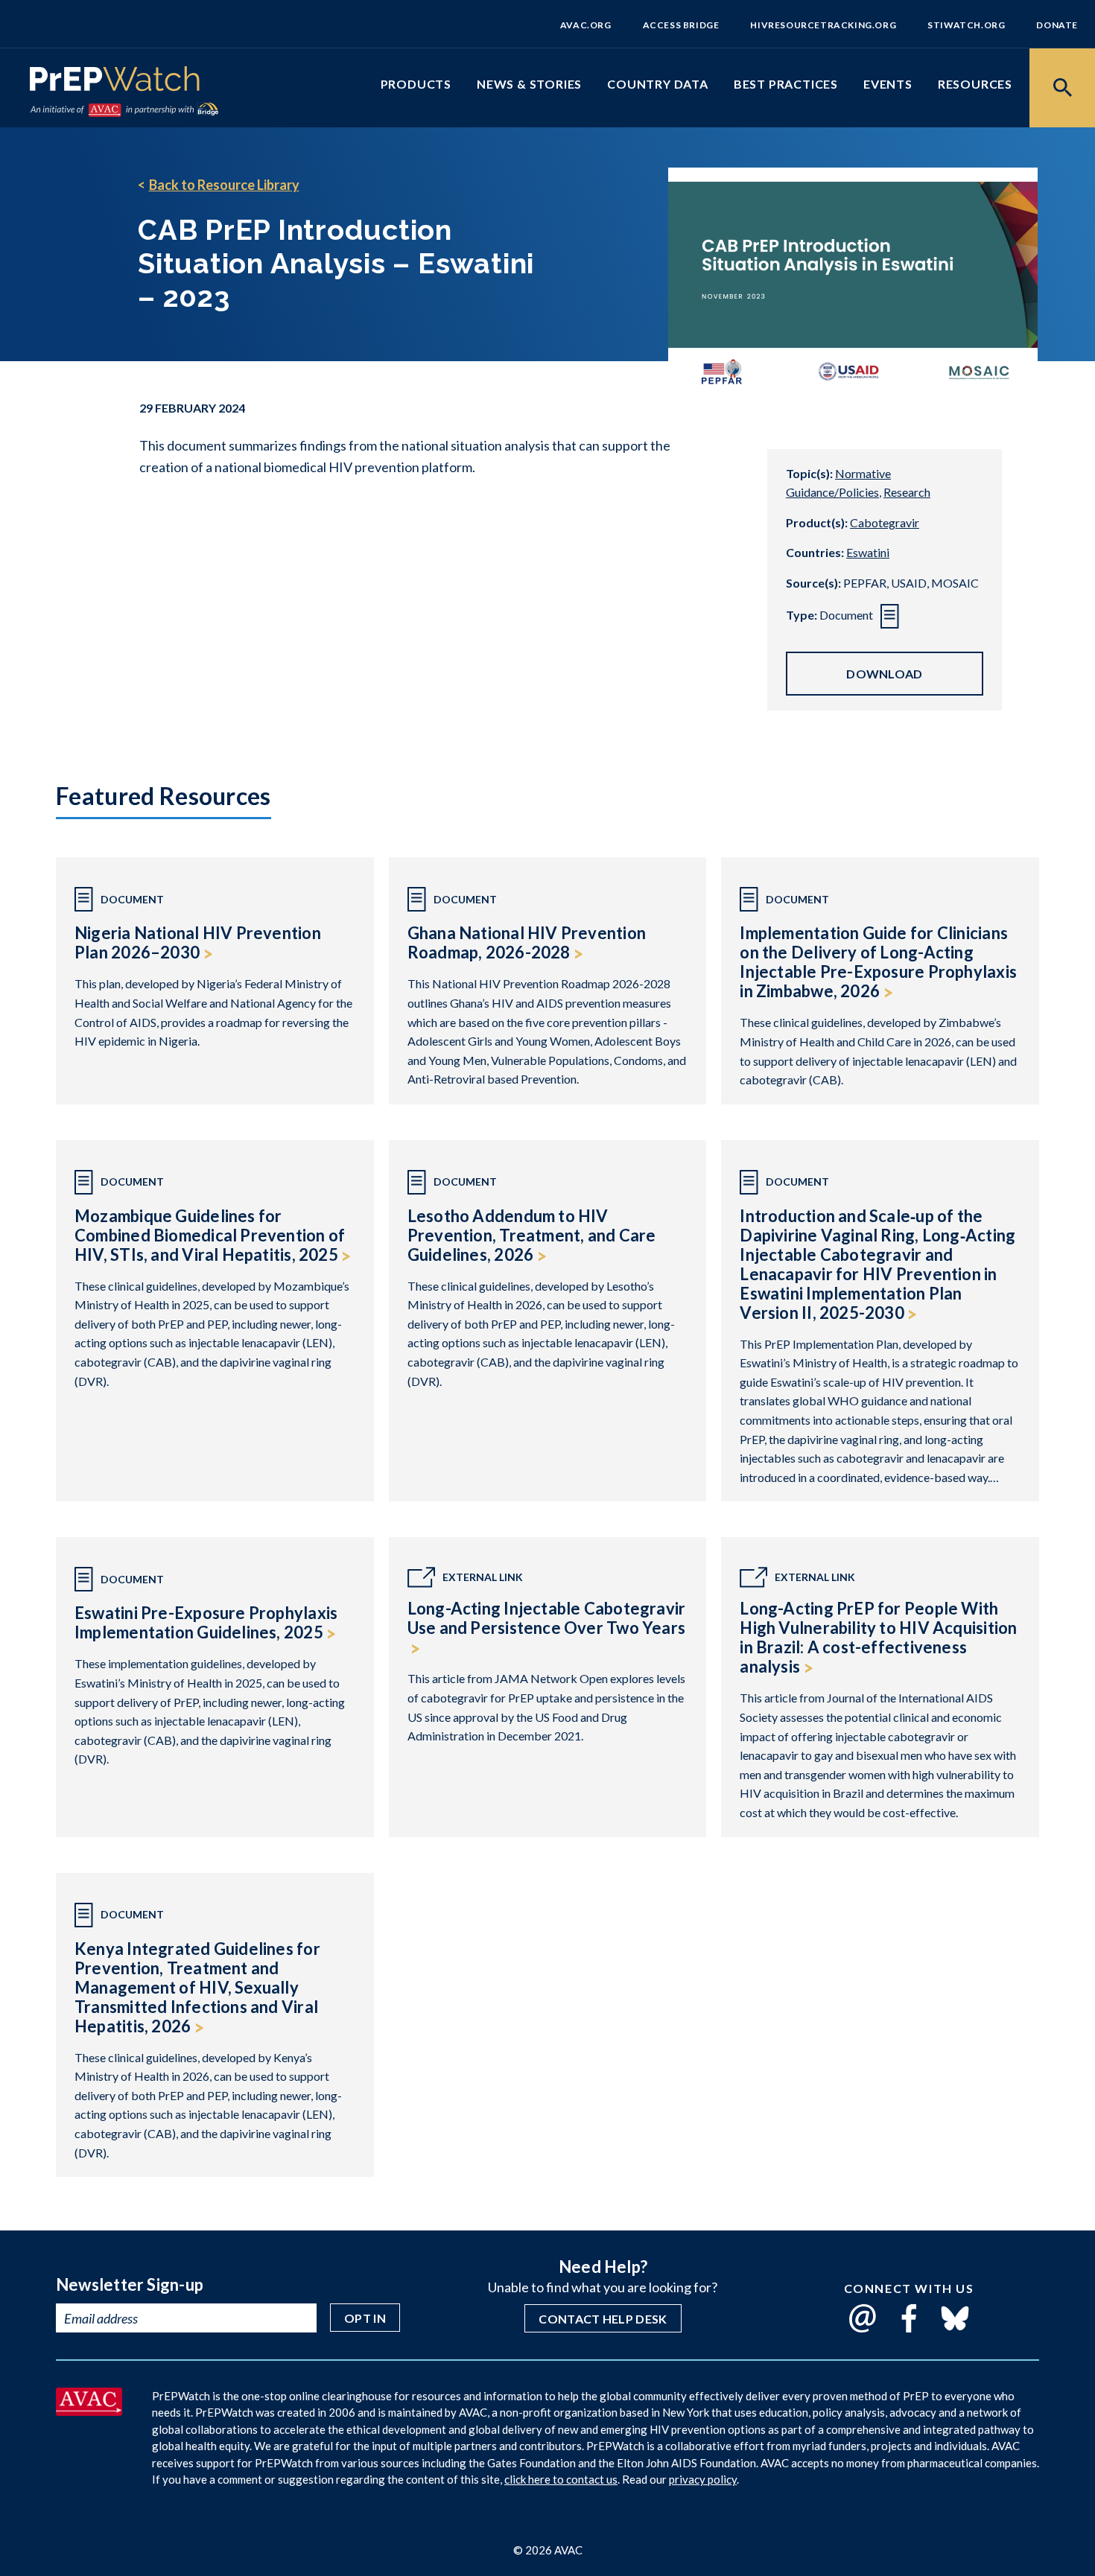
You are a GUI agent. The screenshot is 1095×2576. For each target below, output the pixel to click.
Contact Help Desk (603, 2319)
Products (416, 84)
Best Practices (786, 84)
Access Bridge (681, 25)
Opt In (365, 2318)
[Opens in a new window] (89, 2411)
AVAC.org (586, 25)
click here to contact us (561, 2479)
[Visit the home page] (115, 82)
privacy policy (703, 2479)
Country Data (658, 84)
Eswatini (868, 552)
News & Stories (529, 84)
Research (907, 492)
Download (885, 674)
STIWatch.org (966, 25)
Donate (1057, 25)
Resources (975, 84)
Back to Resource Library (224, 185)
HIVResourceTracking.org (823, 25)
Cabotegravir (885, 522)
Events (888, 84)
